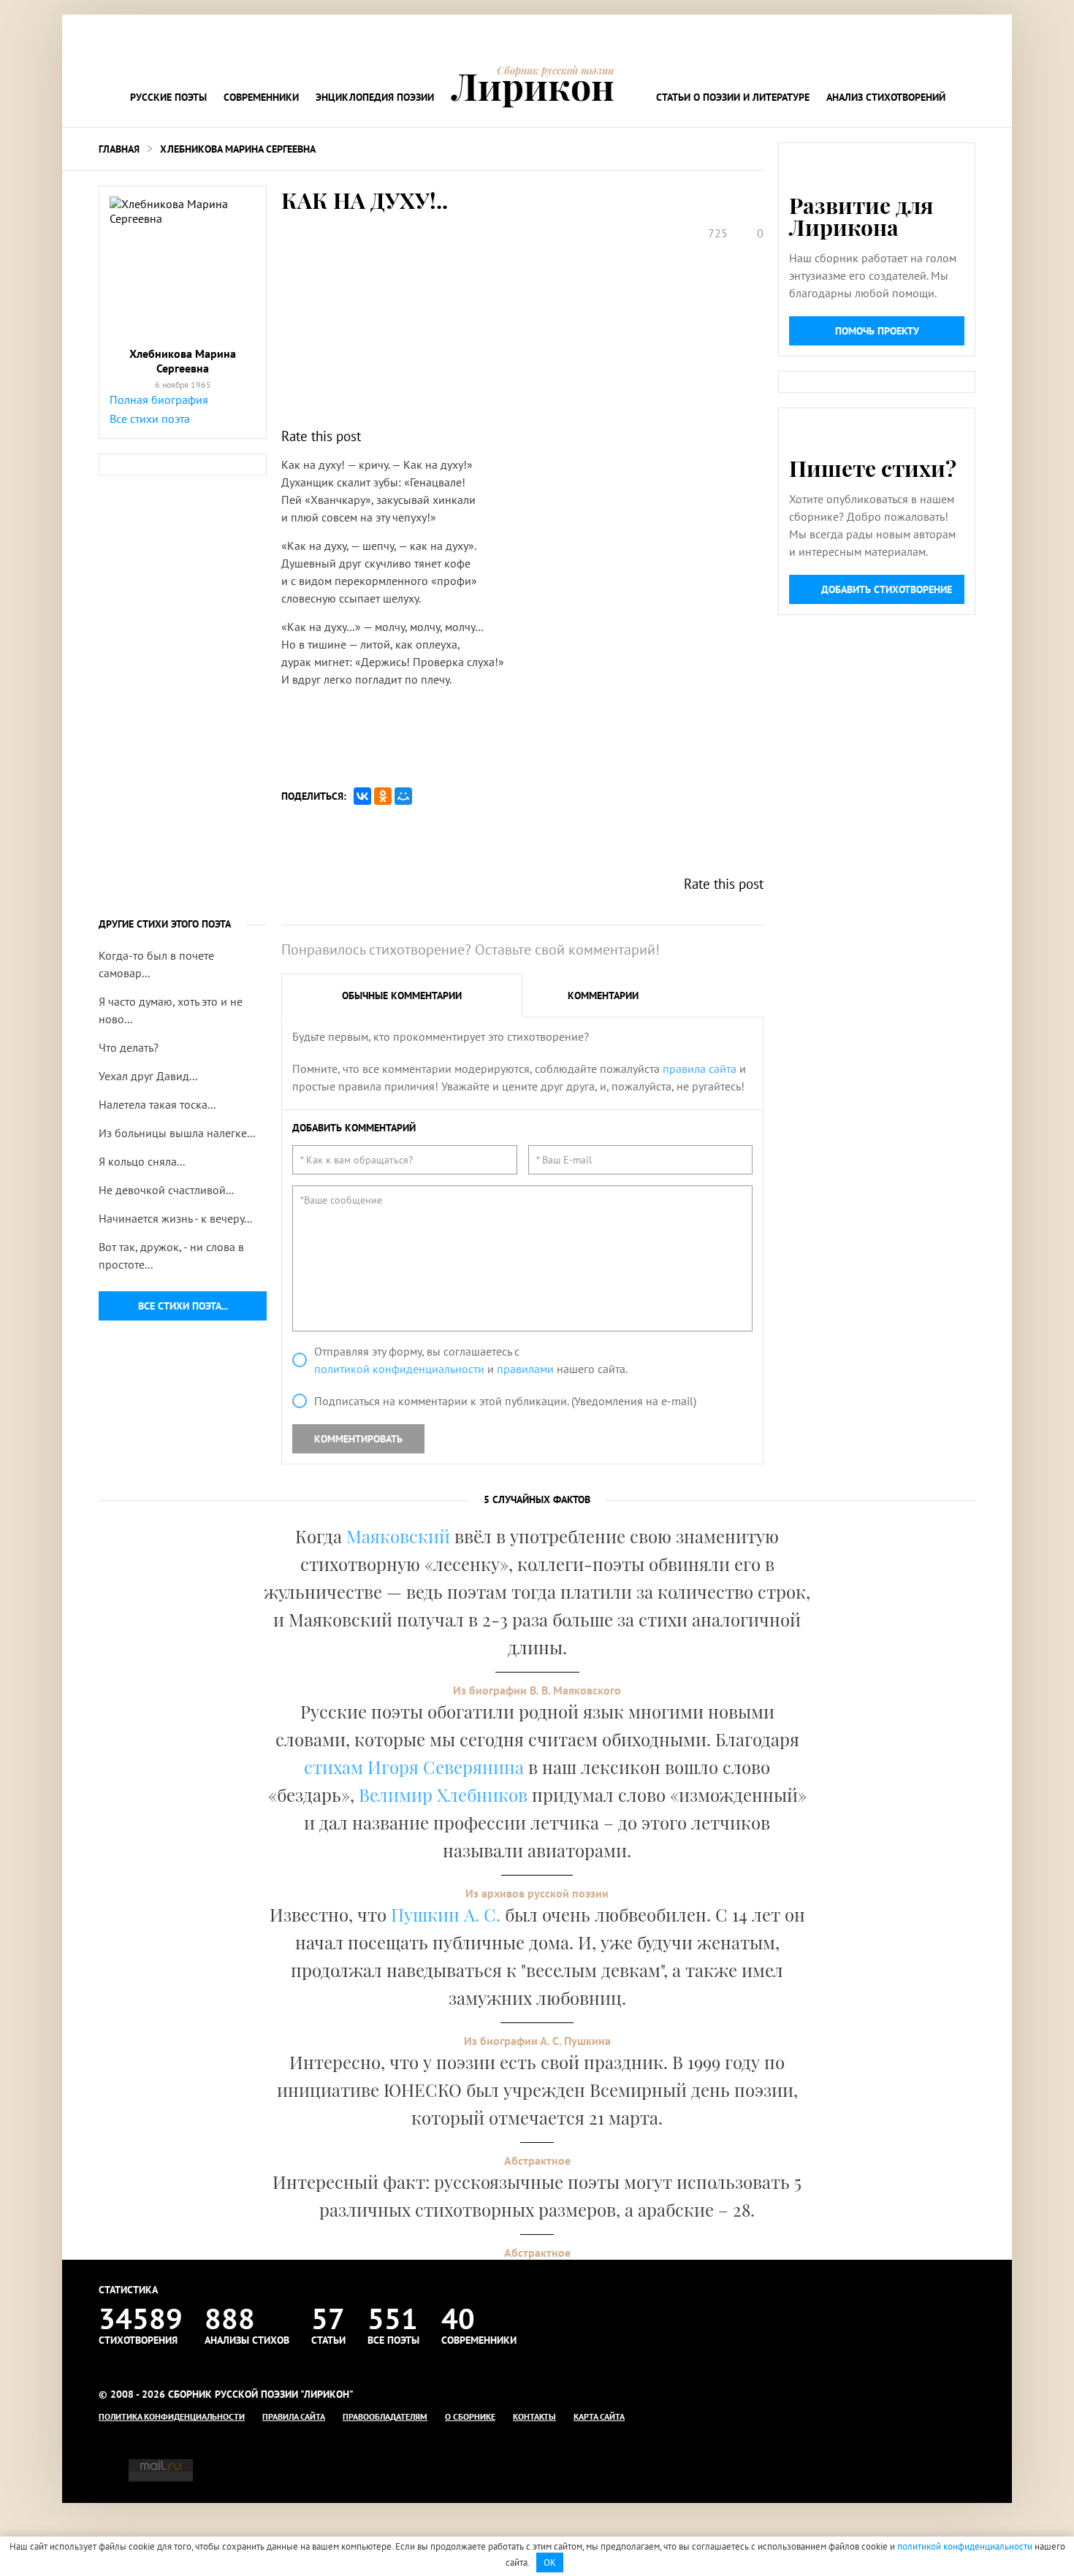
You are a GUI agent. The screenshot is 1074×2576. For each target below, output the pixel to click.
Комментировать (358, 1439)
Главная (119, 149)
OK (550, 2562)
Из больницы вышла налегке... (177, 1133)
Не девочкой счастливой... (166, 1190)
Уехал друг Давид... (148, 1076)
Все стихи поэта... (183, 1306)
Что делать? (129, 1047)
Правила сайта (294, 2416)
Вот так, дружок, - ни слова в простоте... (171, 1255)
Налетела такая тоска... (157, 1104)
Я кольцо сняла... (142, 1161)
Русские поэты (168, 97)
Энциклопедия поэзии (375, 97)
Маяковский (398, 1536)
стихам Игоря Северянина (414, 1767)
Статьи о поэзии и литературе (733, 97)
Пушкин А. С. (446, 1914)
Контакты (534, 2416)
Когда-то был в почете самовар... (156, 964)
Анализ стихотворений (886, 97)
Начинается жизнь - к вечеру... (175, 1218)
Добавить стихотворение (887, 589)
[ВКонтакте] (362, 796)
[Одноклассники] (383, 796)
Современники (261, 97)
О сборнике (470, 2416)
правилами (525, 1369)
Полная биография (159, 400)
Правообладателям (385, 2416)
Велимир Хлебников (443, 1795)
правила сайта (700, 1069)
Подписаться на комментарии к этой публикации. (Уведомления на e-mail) (505, 1401)
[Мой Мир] (403, 796)
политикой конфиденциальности (399, 1369)
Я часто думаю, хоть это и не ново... (171, 1010)
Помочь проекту (877, 331)
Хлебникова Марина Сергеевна (238, 149)
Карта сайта (599, 2416)
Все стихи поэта (150, 418)
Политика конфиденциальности (172, 2416)
